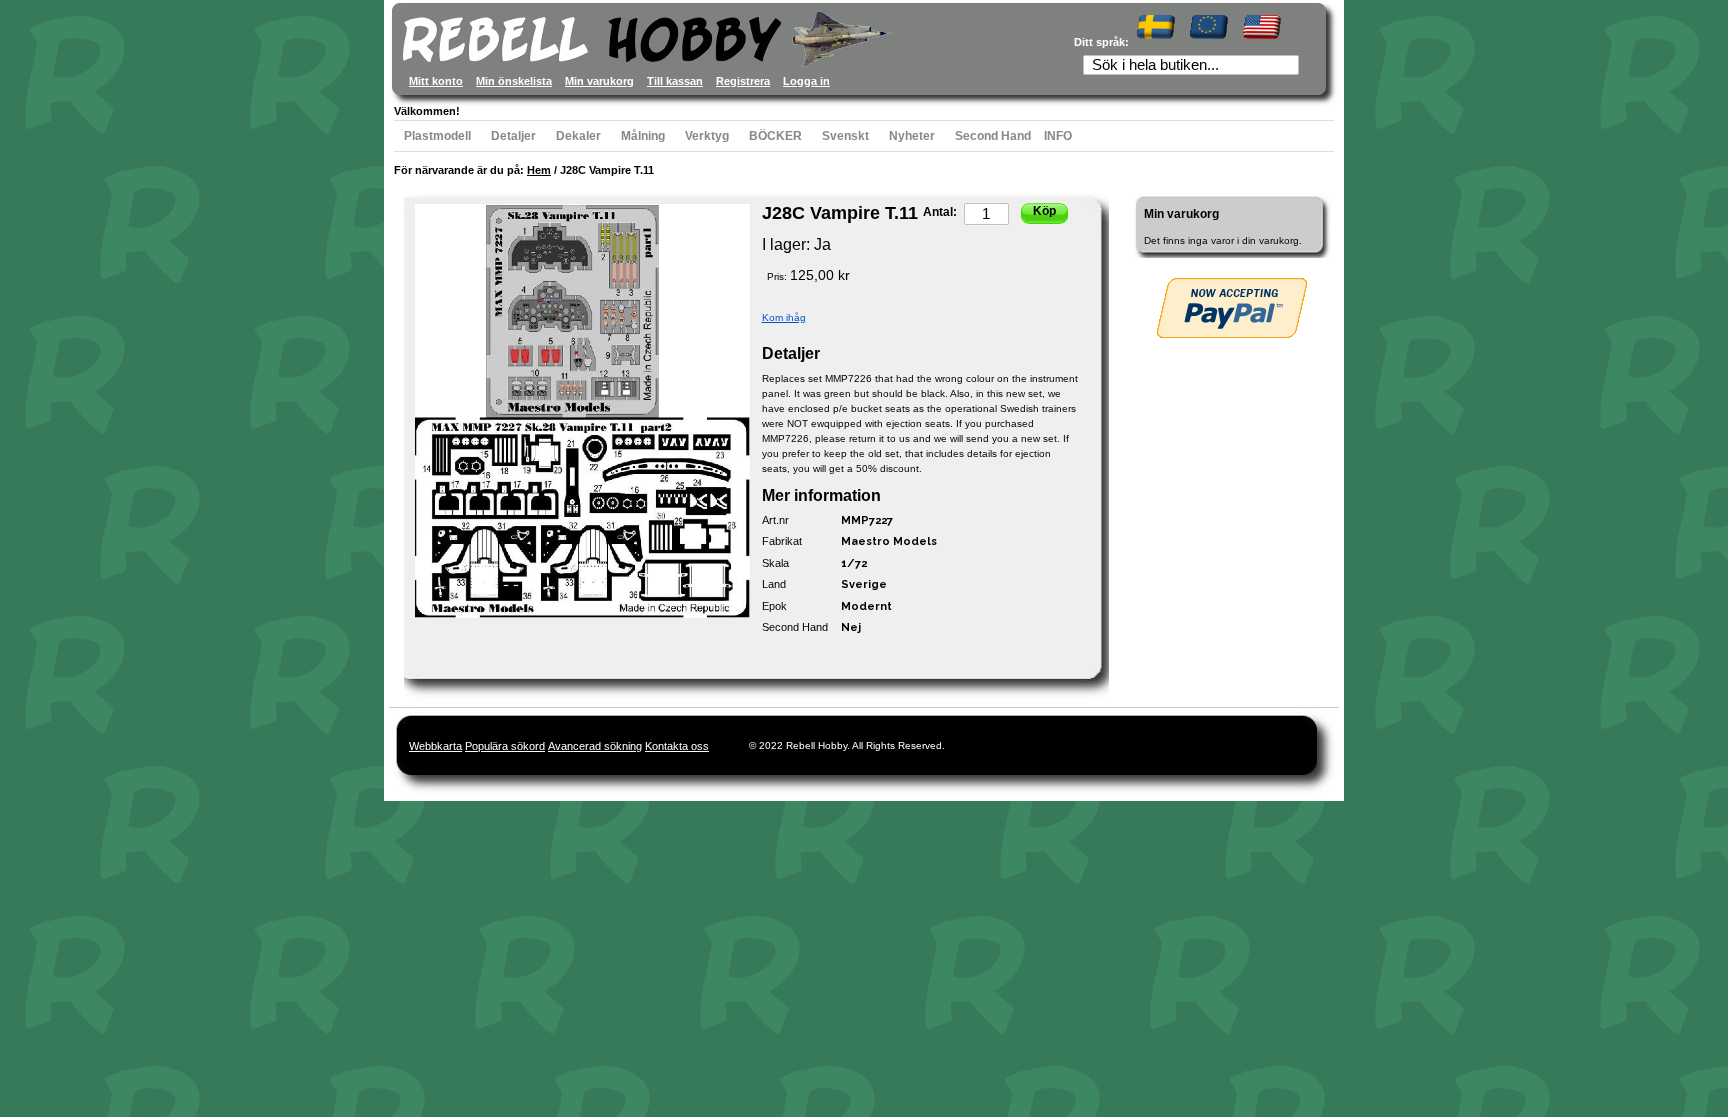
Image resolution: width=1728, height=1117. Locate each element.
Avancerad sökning (595, 746)
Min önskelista (514, 81)
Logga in (806, 81)
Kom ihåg (784, 317)
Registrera (743, 81)
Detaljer (513, 136)
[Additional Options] (1232, 308)
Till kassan (675, 81)
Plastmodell (437, 136)
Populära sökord (505, 746)
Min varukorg (599, 81)
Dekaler (578, 136)
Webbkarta (435, 746)
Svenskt (845, 136)
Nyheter (912, 136)
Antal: (940, 212)
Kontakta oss (677, 746)
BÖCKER (775, 136)
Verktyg (707, 136)
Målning (643, 136)
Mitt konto (436, 81)
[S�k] (1290, 67)
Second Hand (993, 136)
